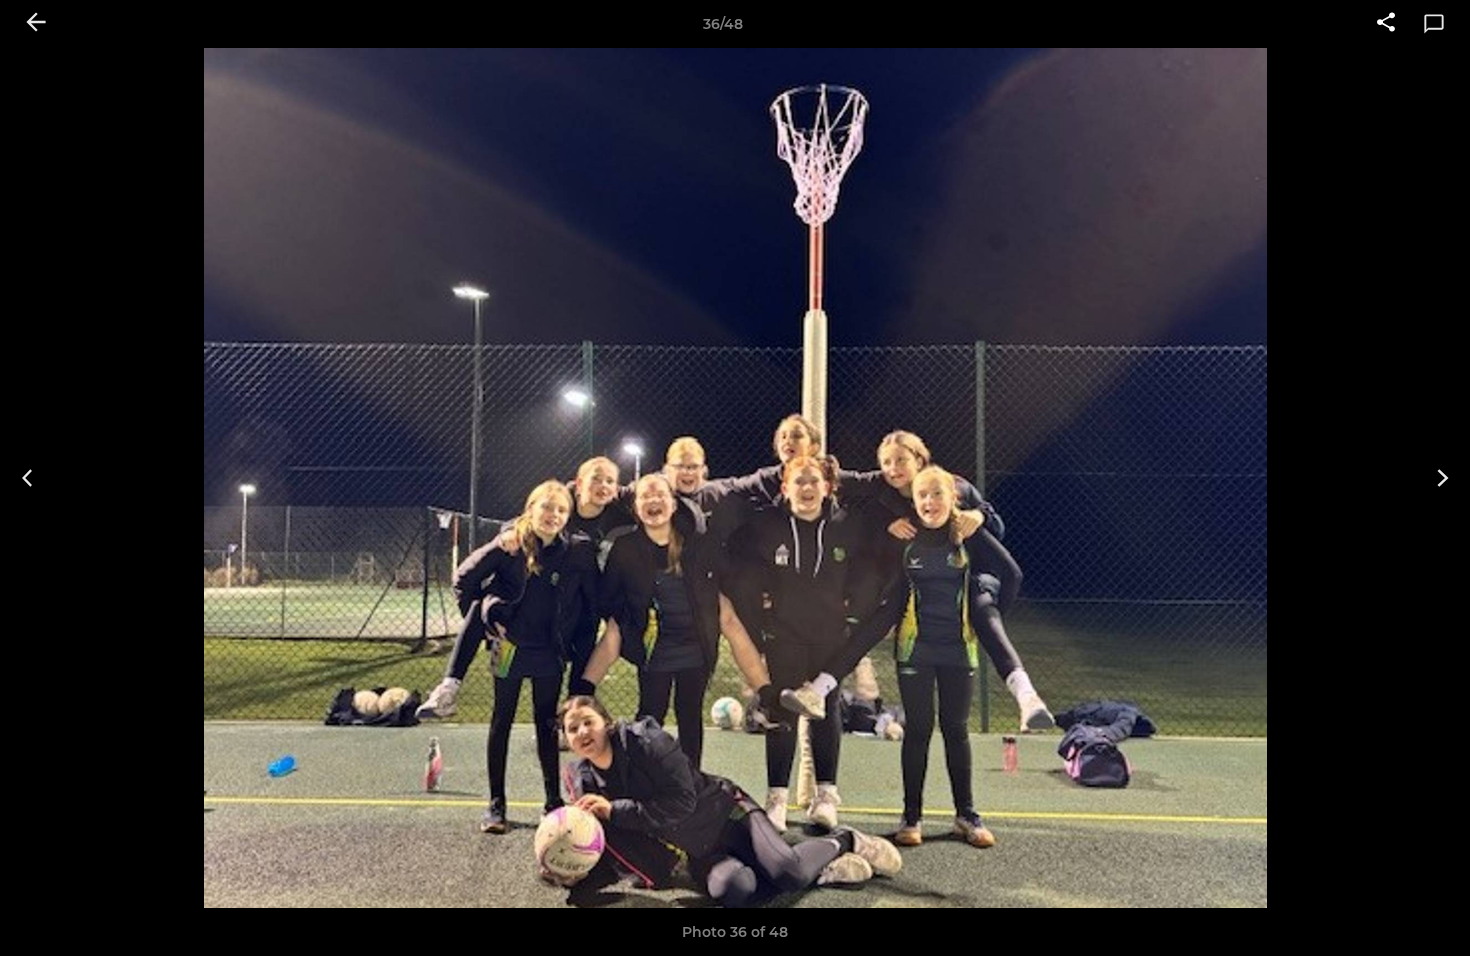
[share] (1386, 24)
